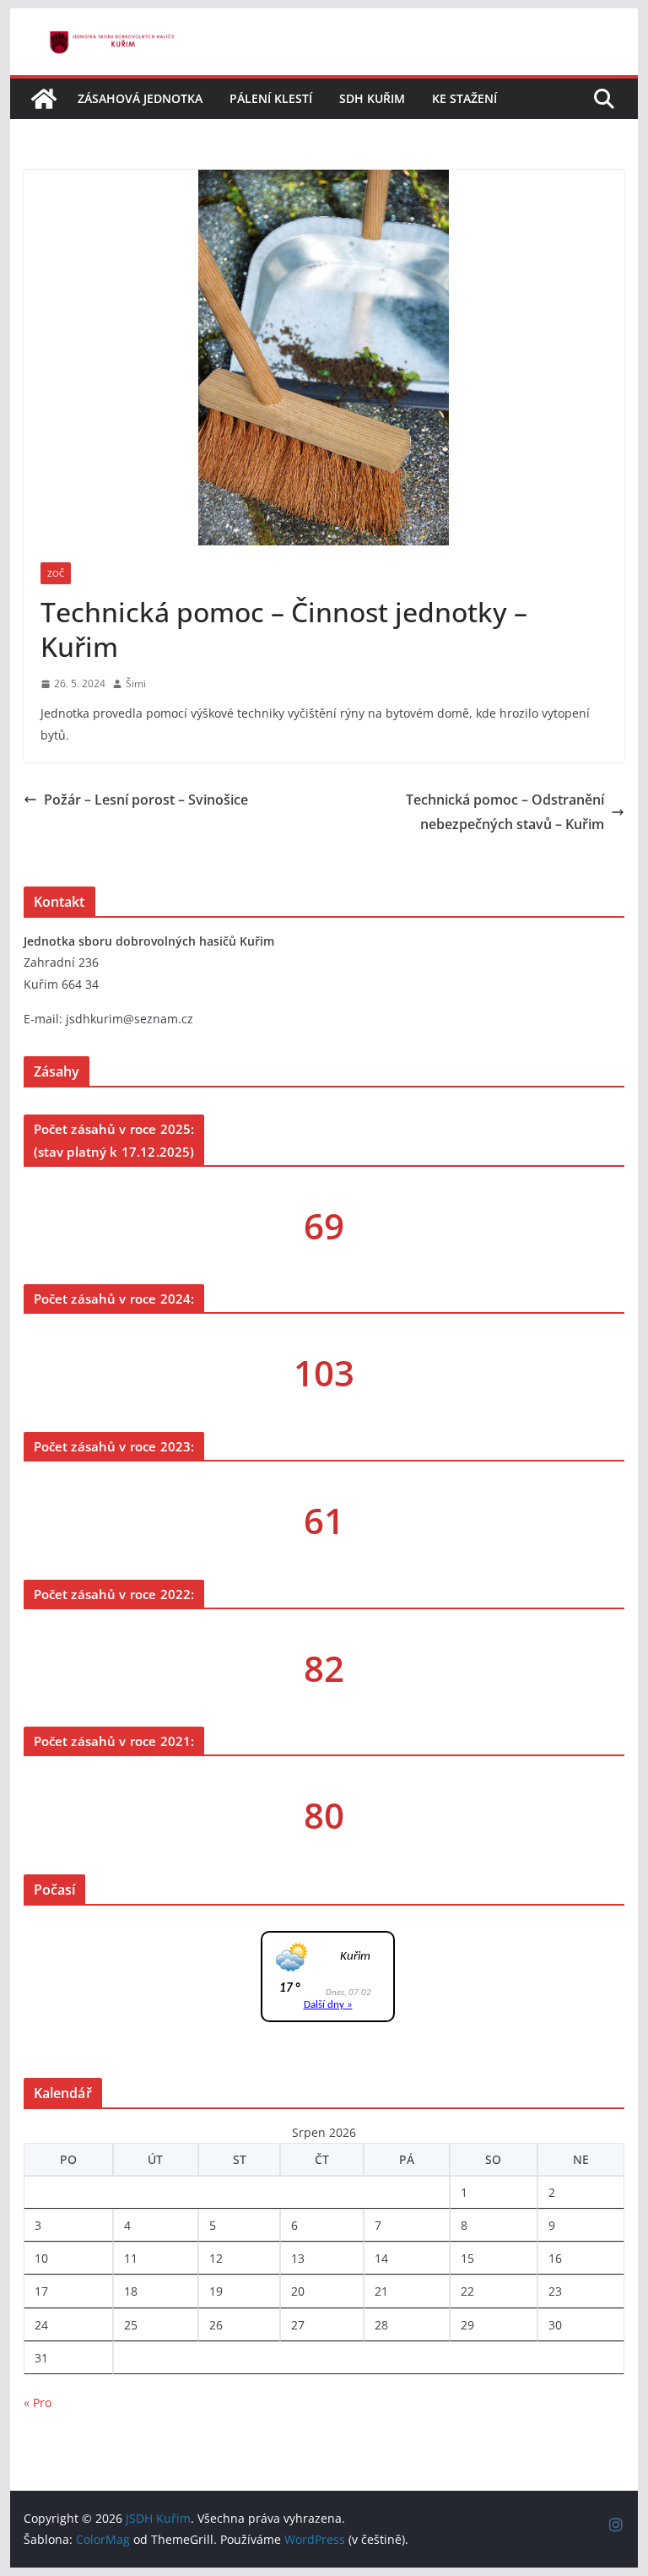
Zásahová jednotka (140, 98)
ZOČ (56, 573)
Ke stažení (464, 98)
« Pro (38, 2402)
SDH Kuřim (372, 98)
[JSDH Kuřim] (44, 99)
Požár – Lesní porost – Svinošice (146, 800)
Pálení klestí (271, 98)
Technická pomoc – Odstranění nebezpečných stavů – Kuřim (505, 812)
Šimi (136, 683)
